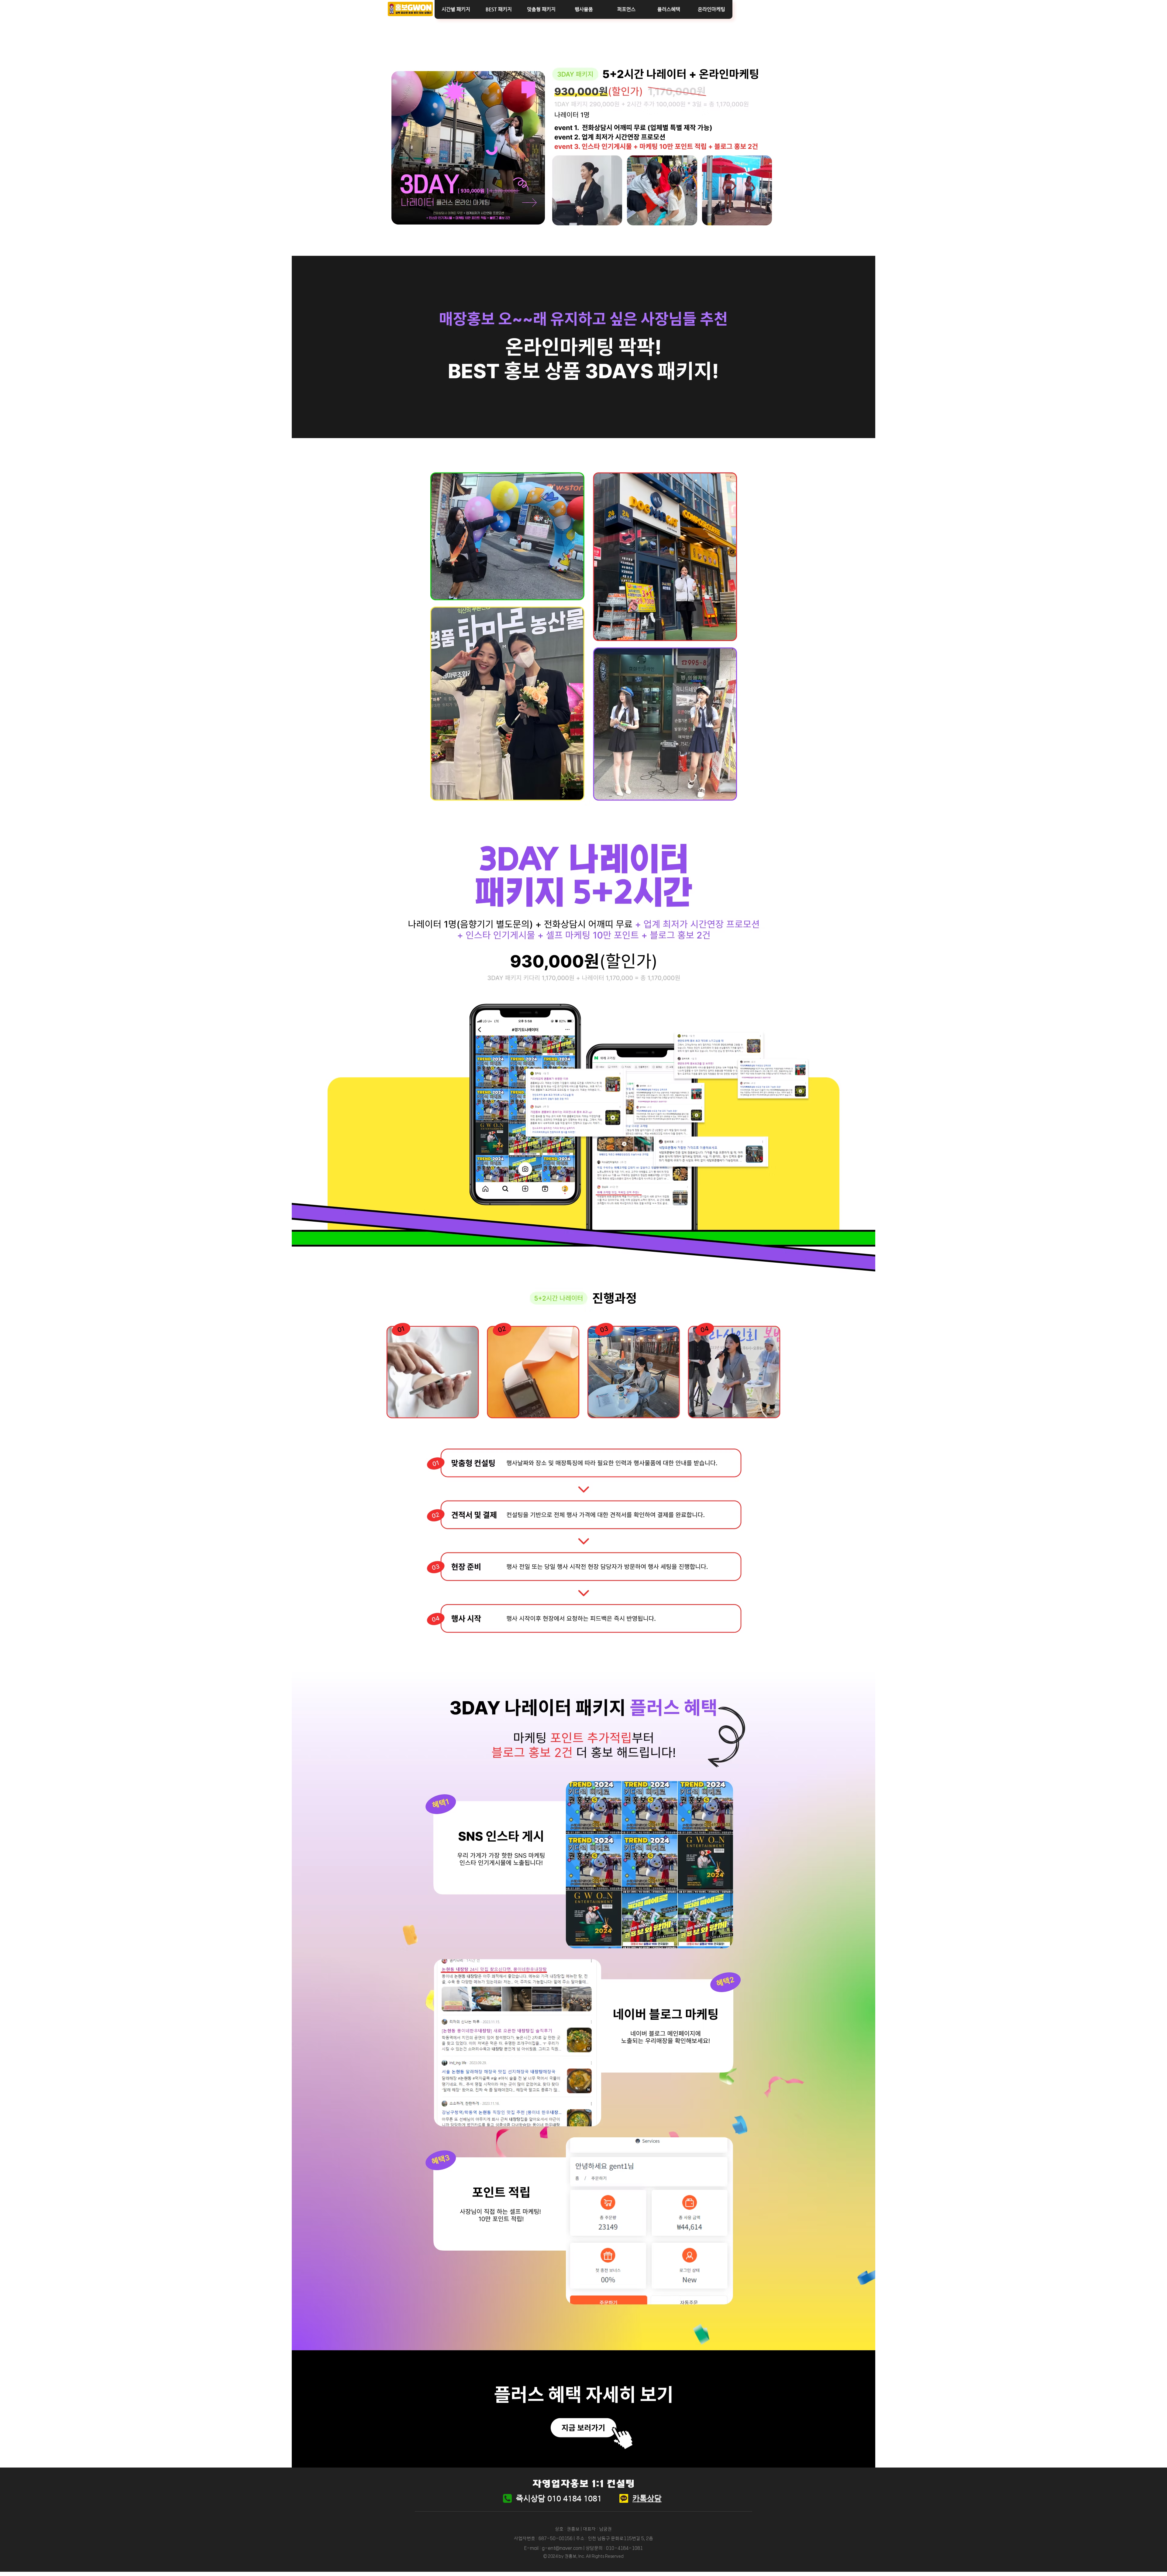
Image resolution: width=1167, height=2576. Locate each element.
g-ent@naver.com (562, 2548)
